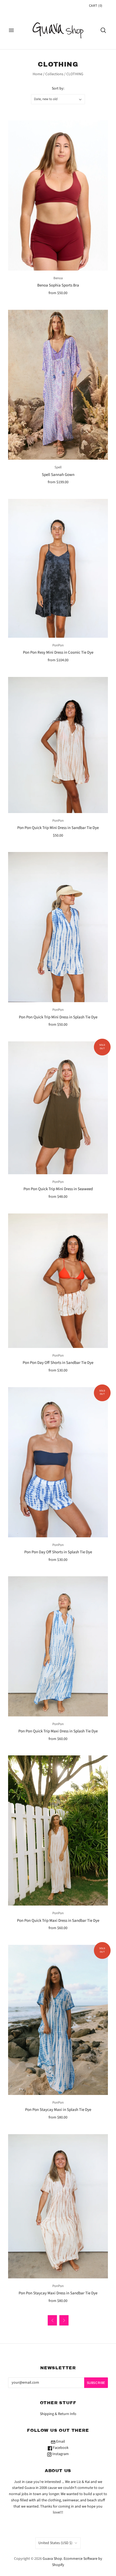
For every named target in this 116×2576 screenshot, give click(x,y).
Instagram (60, 2454)
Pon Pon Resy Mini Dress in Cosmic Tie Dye (58, 652)
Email (60, 2442)
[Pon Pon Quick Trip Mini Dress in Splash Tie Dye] (58, 927)
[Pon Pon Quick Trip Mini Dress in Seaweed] (58, 1108)
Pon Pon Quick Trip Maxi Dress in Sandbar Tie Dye (58, 1921)
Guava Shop (52, 2559)
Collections (54, 74)
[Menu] (11, 30)
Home (37, 74)
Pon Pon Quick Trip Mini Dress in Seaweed (58, 1189)
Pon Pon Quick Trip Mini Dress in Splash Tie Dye (58, 1017)
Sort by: (58, 88)
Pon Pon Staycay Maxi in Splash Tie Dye (58, 2110)
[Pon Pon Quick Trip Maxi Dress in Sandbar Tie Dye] (58, 1830)
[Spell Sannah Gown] (58, 385)
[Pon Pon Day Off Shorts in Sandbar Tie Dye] (58, 1281)
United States (55, 2543)
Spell (58, 467)
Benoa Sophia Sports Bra (58, 285)
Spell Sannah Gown (58, 475)
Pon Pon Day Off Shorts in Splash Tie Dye (58, 1552)
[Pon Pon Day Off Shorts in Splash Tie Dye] (58, 1462)
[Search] (103, 30)
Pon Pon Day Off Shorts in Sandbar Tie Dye (58, 1363)
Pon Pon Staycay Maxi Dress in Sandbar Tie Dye (58, 2293)
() (96, 6)
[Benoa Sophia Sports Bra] (58, 195)
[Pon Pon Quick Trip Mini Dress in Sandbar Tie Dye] (58, 745)
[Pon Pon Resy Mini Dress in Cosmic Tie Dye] (58, 568)
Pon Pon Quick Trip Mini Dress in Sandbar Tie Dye (58, 828)
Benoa (58, 278)
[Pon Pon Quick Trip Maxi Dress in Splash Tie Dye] (58, 1646)
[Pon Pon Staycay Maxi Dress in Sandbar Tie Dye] (58, 2206)
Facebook (60, 2448)
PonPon (58, 645)
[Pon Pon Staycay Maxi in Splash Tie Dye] (58, 2020)
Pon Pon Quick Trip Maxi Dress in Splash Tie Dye (58, 1731)
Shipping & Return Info (58, 2414)
